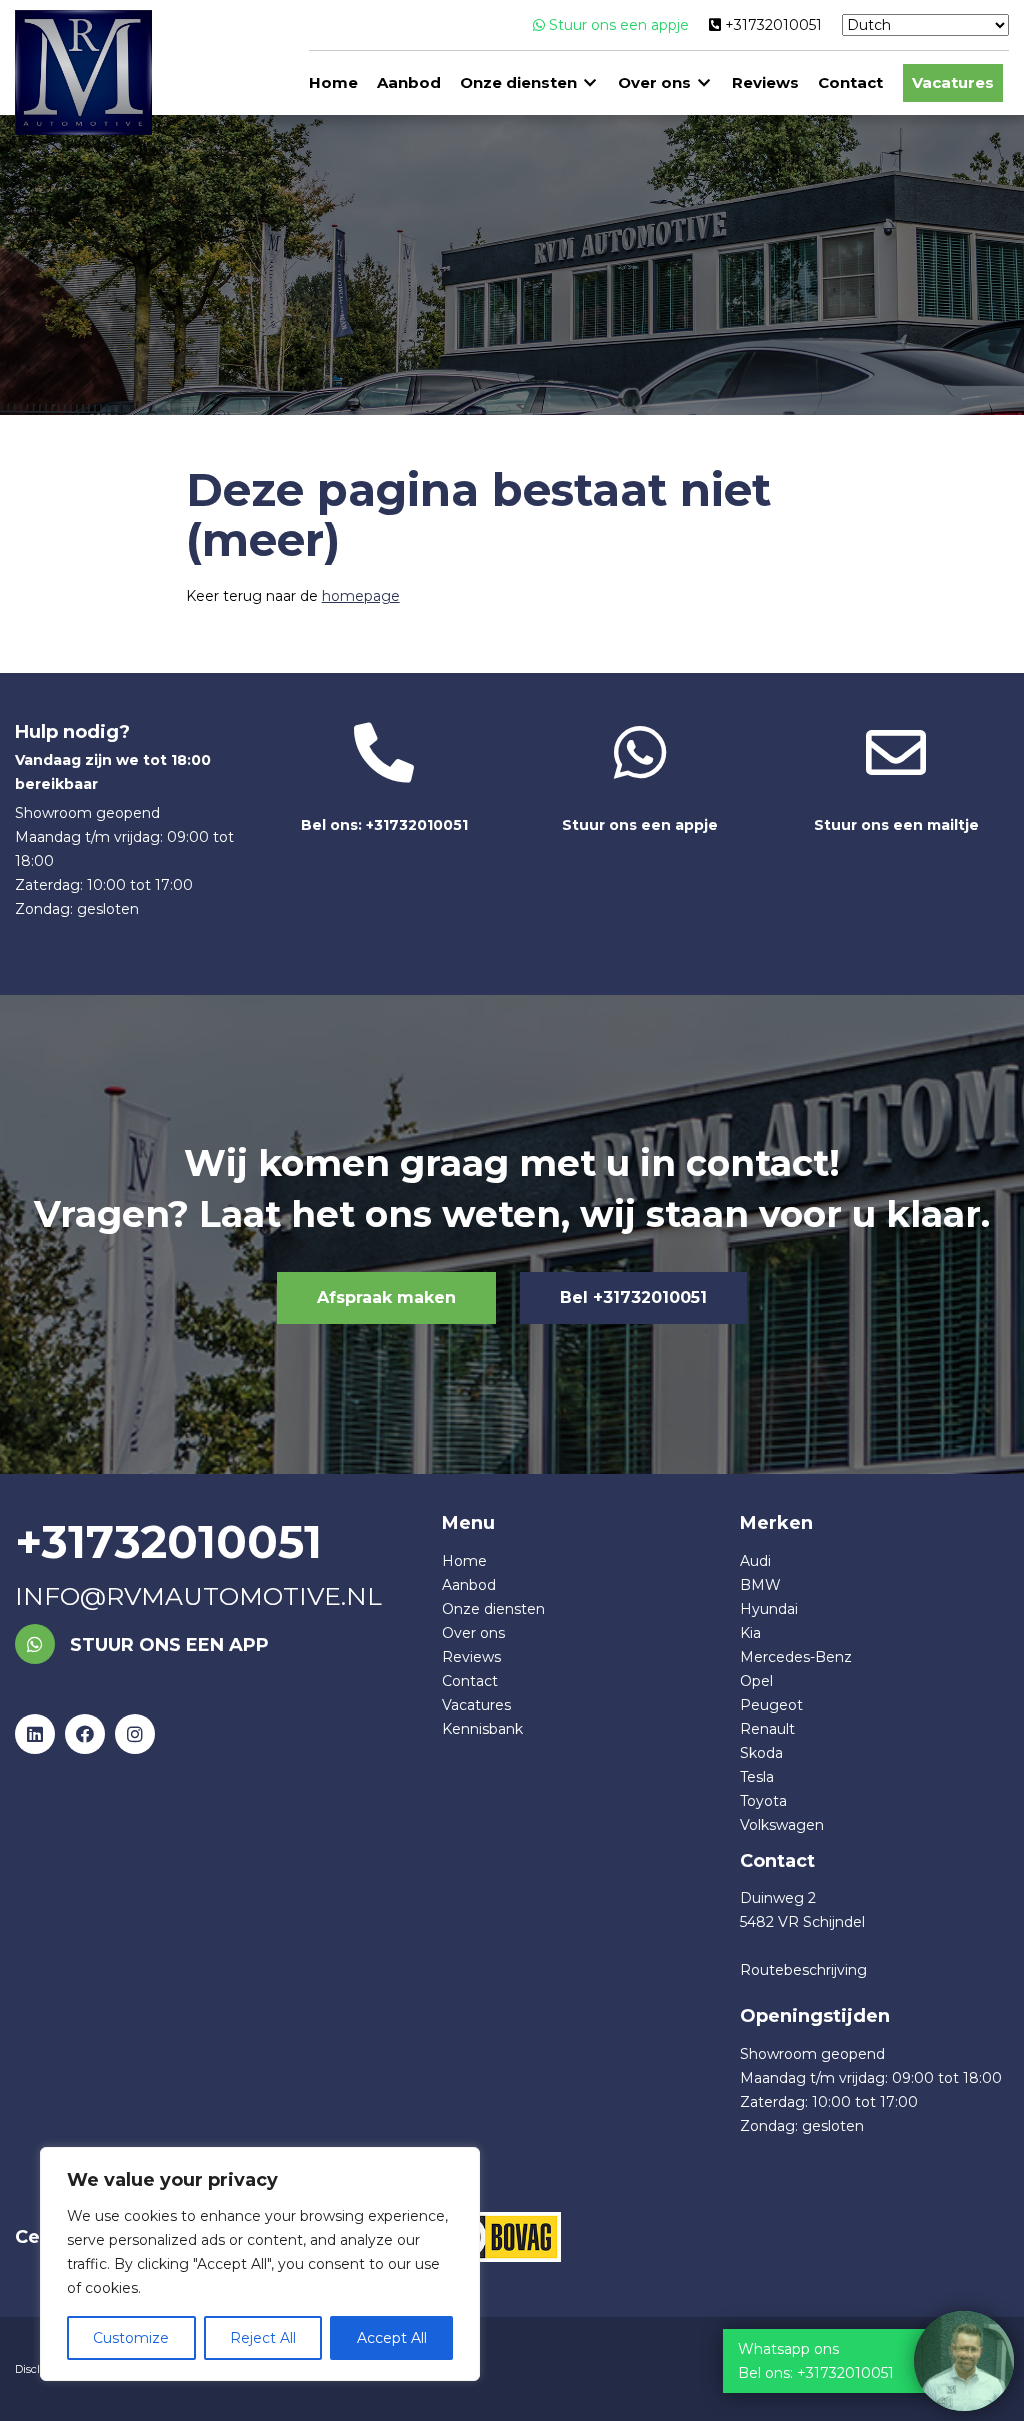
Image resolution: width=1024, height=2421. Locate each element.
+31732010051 (771, 25)
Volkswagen (782, 1825)
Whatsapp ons (788, 2349)
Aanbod (409, 82)
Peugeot (771, 1705)
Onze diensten (518, 82)
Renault (767, 1729)
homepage (361, 596)
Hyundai (769, 1609)
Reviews (765, 82)
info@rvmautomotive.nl (198, 1596)
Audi (755, 1561)
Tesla (757, 1777)
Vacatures (953, 82)
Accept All (392, 2338)
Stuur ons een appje (617, 25)
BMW (760, 1585)
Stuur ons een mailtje (896, 825)
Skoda (761, 1753)
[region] (260, 2264)
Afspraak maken (386, 1297)
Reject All (263, 2338)
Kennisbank (482, 1729)
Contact (850, 82)
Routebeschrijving (803, 1970)
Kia (750, 1633)
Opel (756, 1681)
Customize (131, 2338)
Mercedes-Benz (796, 1657)
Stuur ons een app (167, 1645)
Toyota (763, 1801)
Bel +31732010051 (633, 1297)
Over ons (654, 82)
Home (333, 82)
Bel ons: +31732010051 (384, 825)
